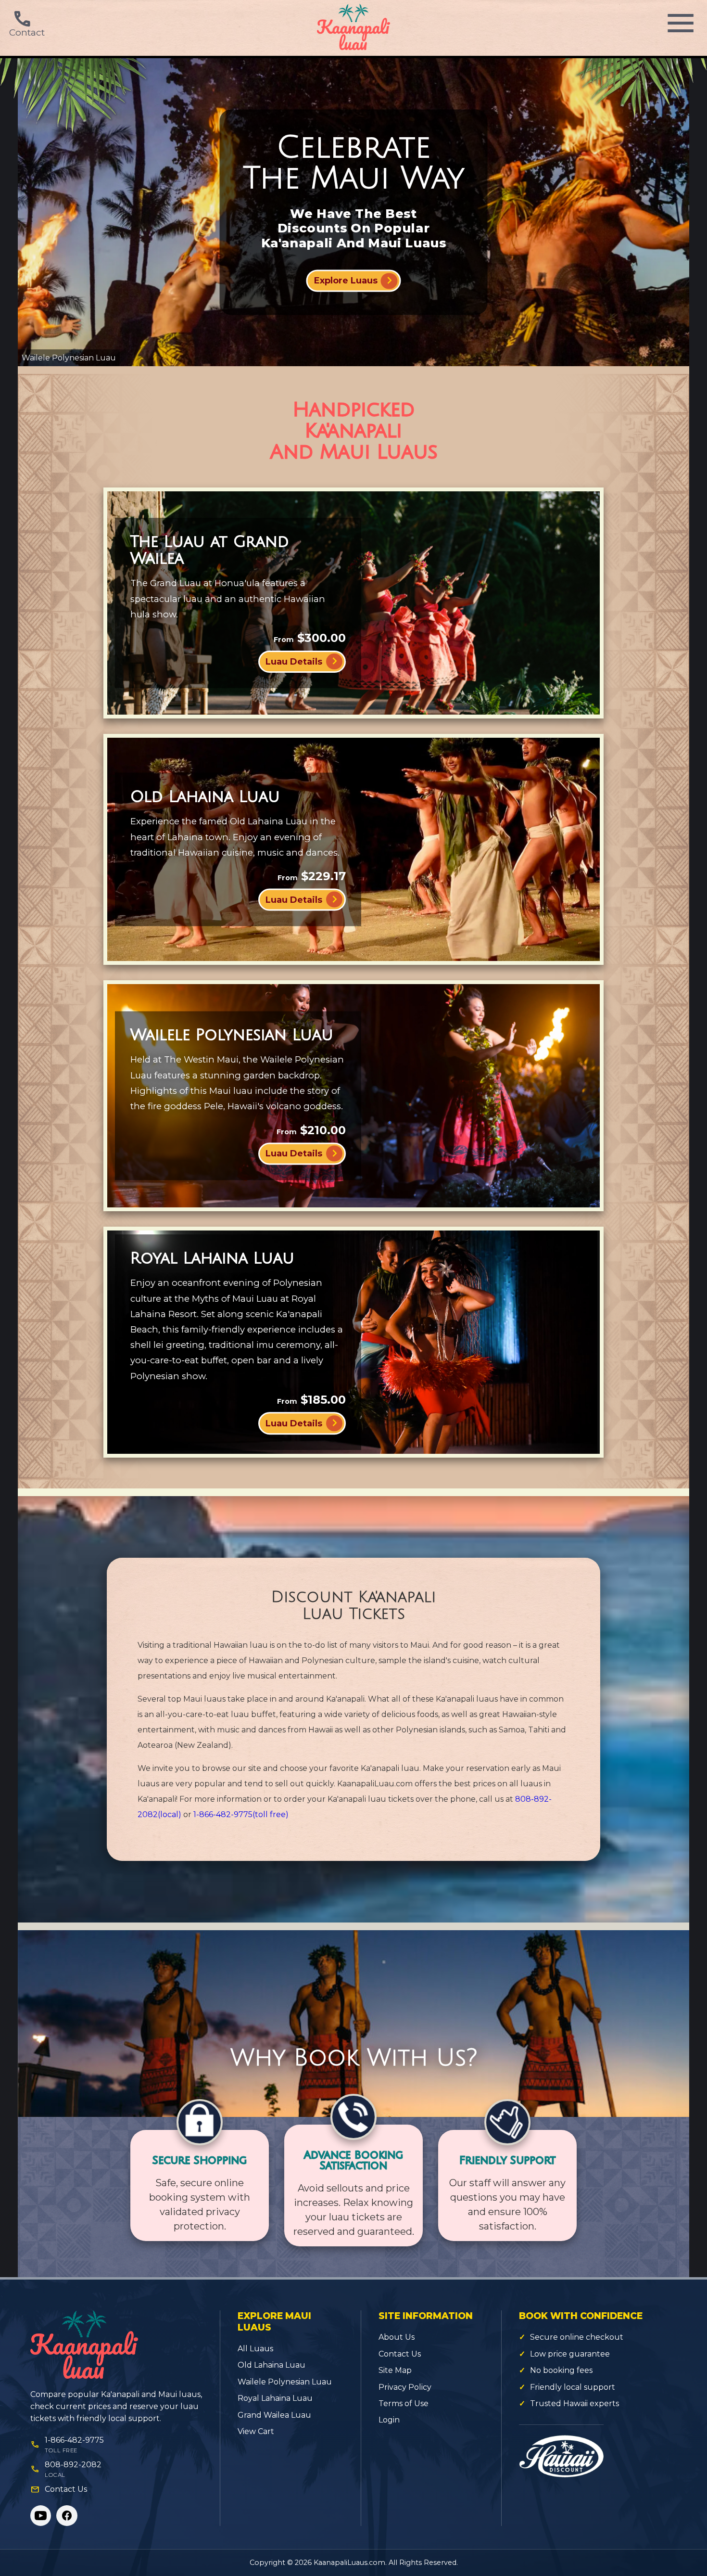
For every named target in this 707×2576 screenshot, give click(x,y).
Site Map (395, 2370)
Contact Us (66, 2489)
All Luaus (255, 2349)
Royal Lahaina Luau (275, 2398)
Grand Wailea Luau (274, 2415)
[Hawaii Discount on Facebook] (67, 2516)
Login (389, 2420)
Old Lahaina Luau (271, 2365)
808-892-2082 (73, 2465)
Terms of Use (404, 2403)
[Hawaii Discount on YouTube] (41, 2516)
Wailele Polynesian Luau (285, 2382)
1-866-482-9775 (241, 1814)
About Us (397, 2337)
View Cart (256, 2431)
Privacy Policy (405, 2387)
